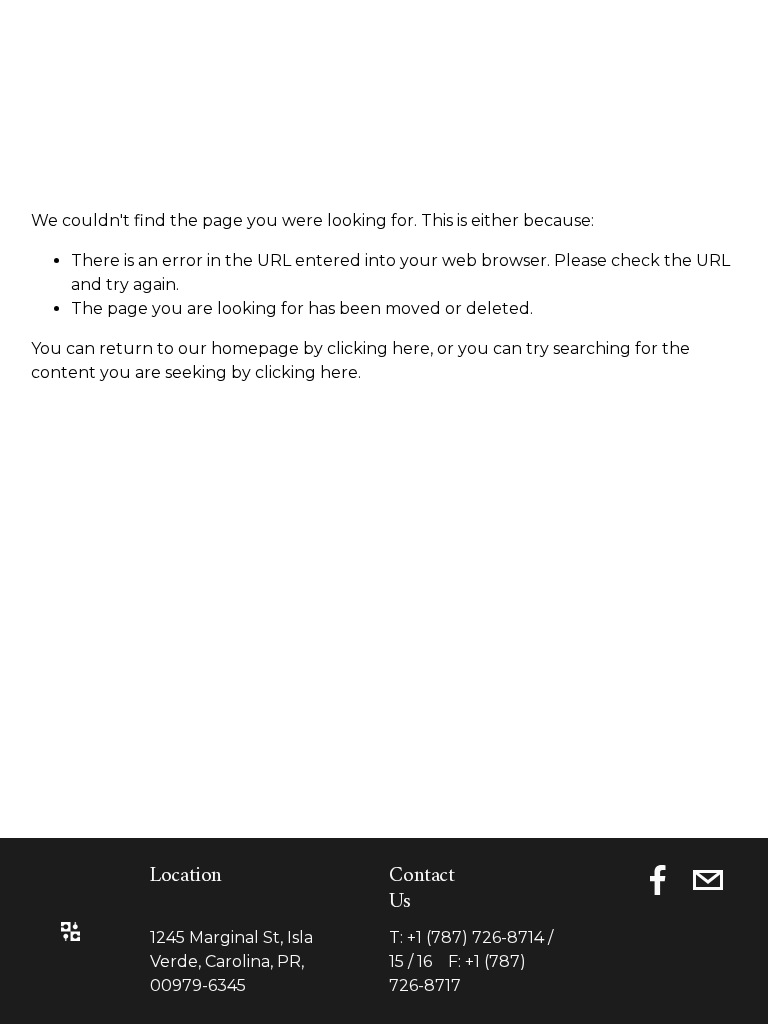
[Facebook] (658, 880)
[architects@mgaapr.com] (708, 880)
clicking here (378, 348)
